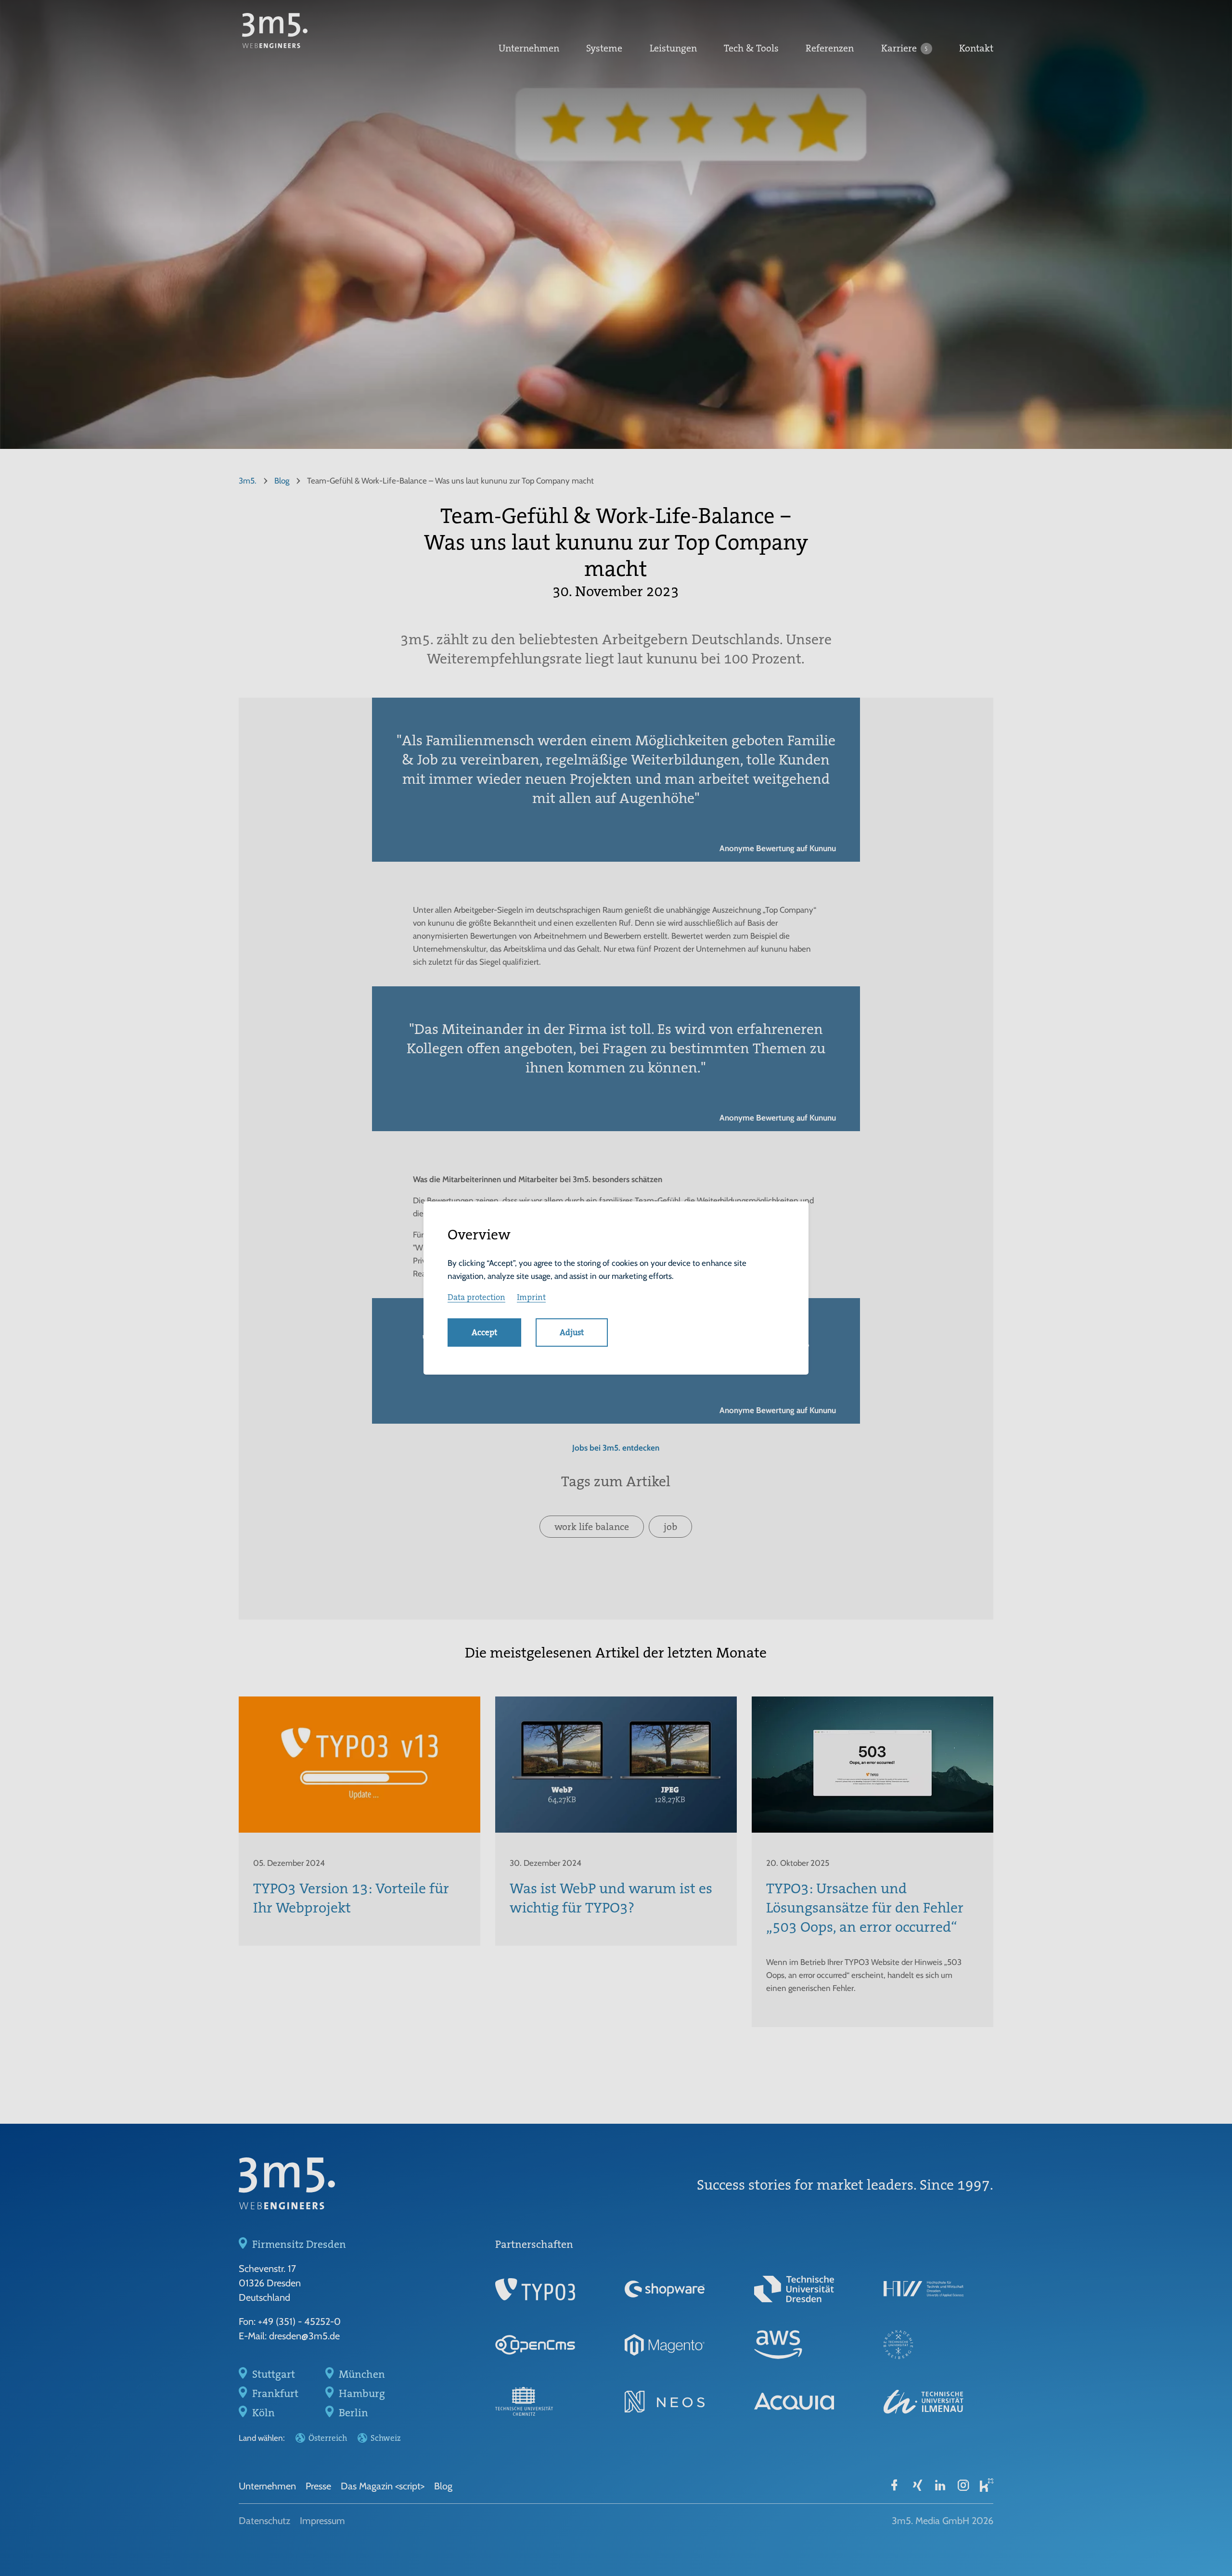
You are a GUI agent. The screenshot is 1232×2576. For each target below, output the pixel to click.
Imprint (531, 1297)
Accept (484, 1332)
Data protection (476, 1297)
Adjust (572, 1332)
